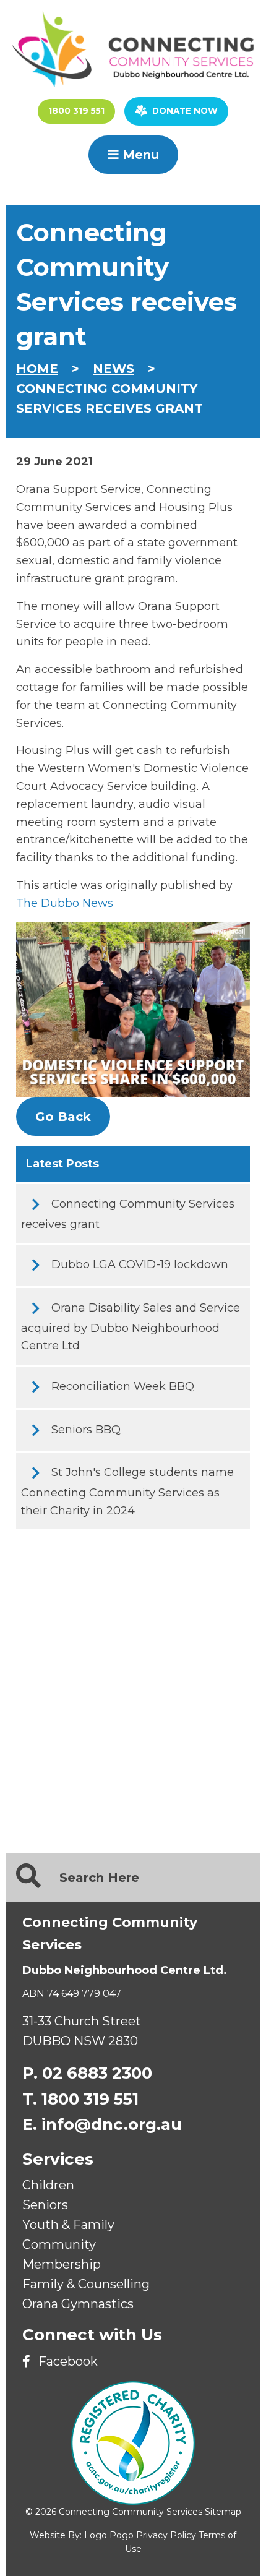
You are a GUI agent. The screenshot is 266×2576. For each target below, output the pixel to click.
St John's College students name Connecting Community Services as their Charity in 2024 (127, 1491)
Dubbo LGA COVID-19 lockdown (140, 1264)
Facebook (66, 2361)
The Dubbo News (65, 903)
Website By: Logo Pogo (82, 2535)
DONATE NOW (185, 111)
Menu (139, 155)
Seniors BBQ (86, 1430)
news (114, 369)
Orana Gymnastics (78, 2304)
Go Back (63, 1117)
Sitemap (223, 2512)
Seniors (45, 2205)
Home (37, 369)
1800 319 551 (76, 111)
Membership (62, 2264)
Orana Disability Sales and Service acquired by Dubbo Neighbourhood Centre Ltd (131, 1327)
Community (59, 2244)
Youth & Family (68, 2225)
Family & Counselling (86, 2284)
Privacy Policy (166, 2535)
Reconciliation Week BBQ (123, 1386)
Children (48, 2185)
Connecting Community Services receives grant (128, 1214)
